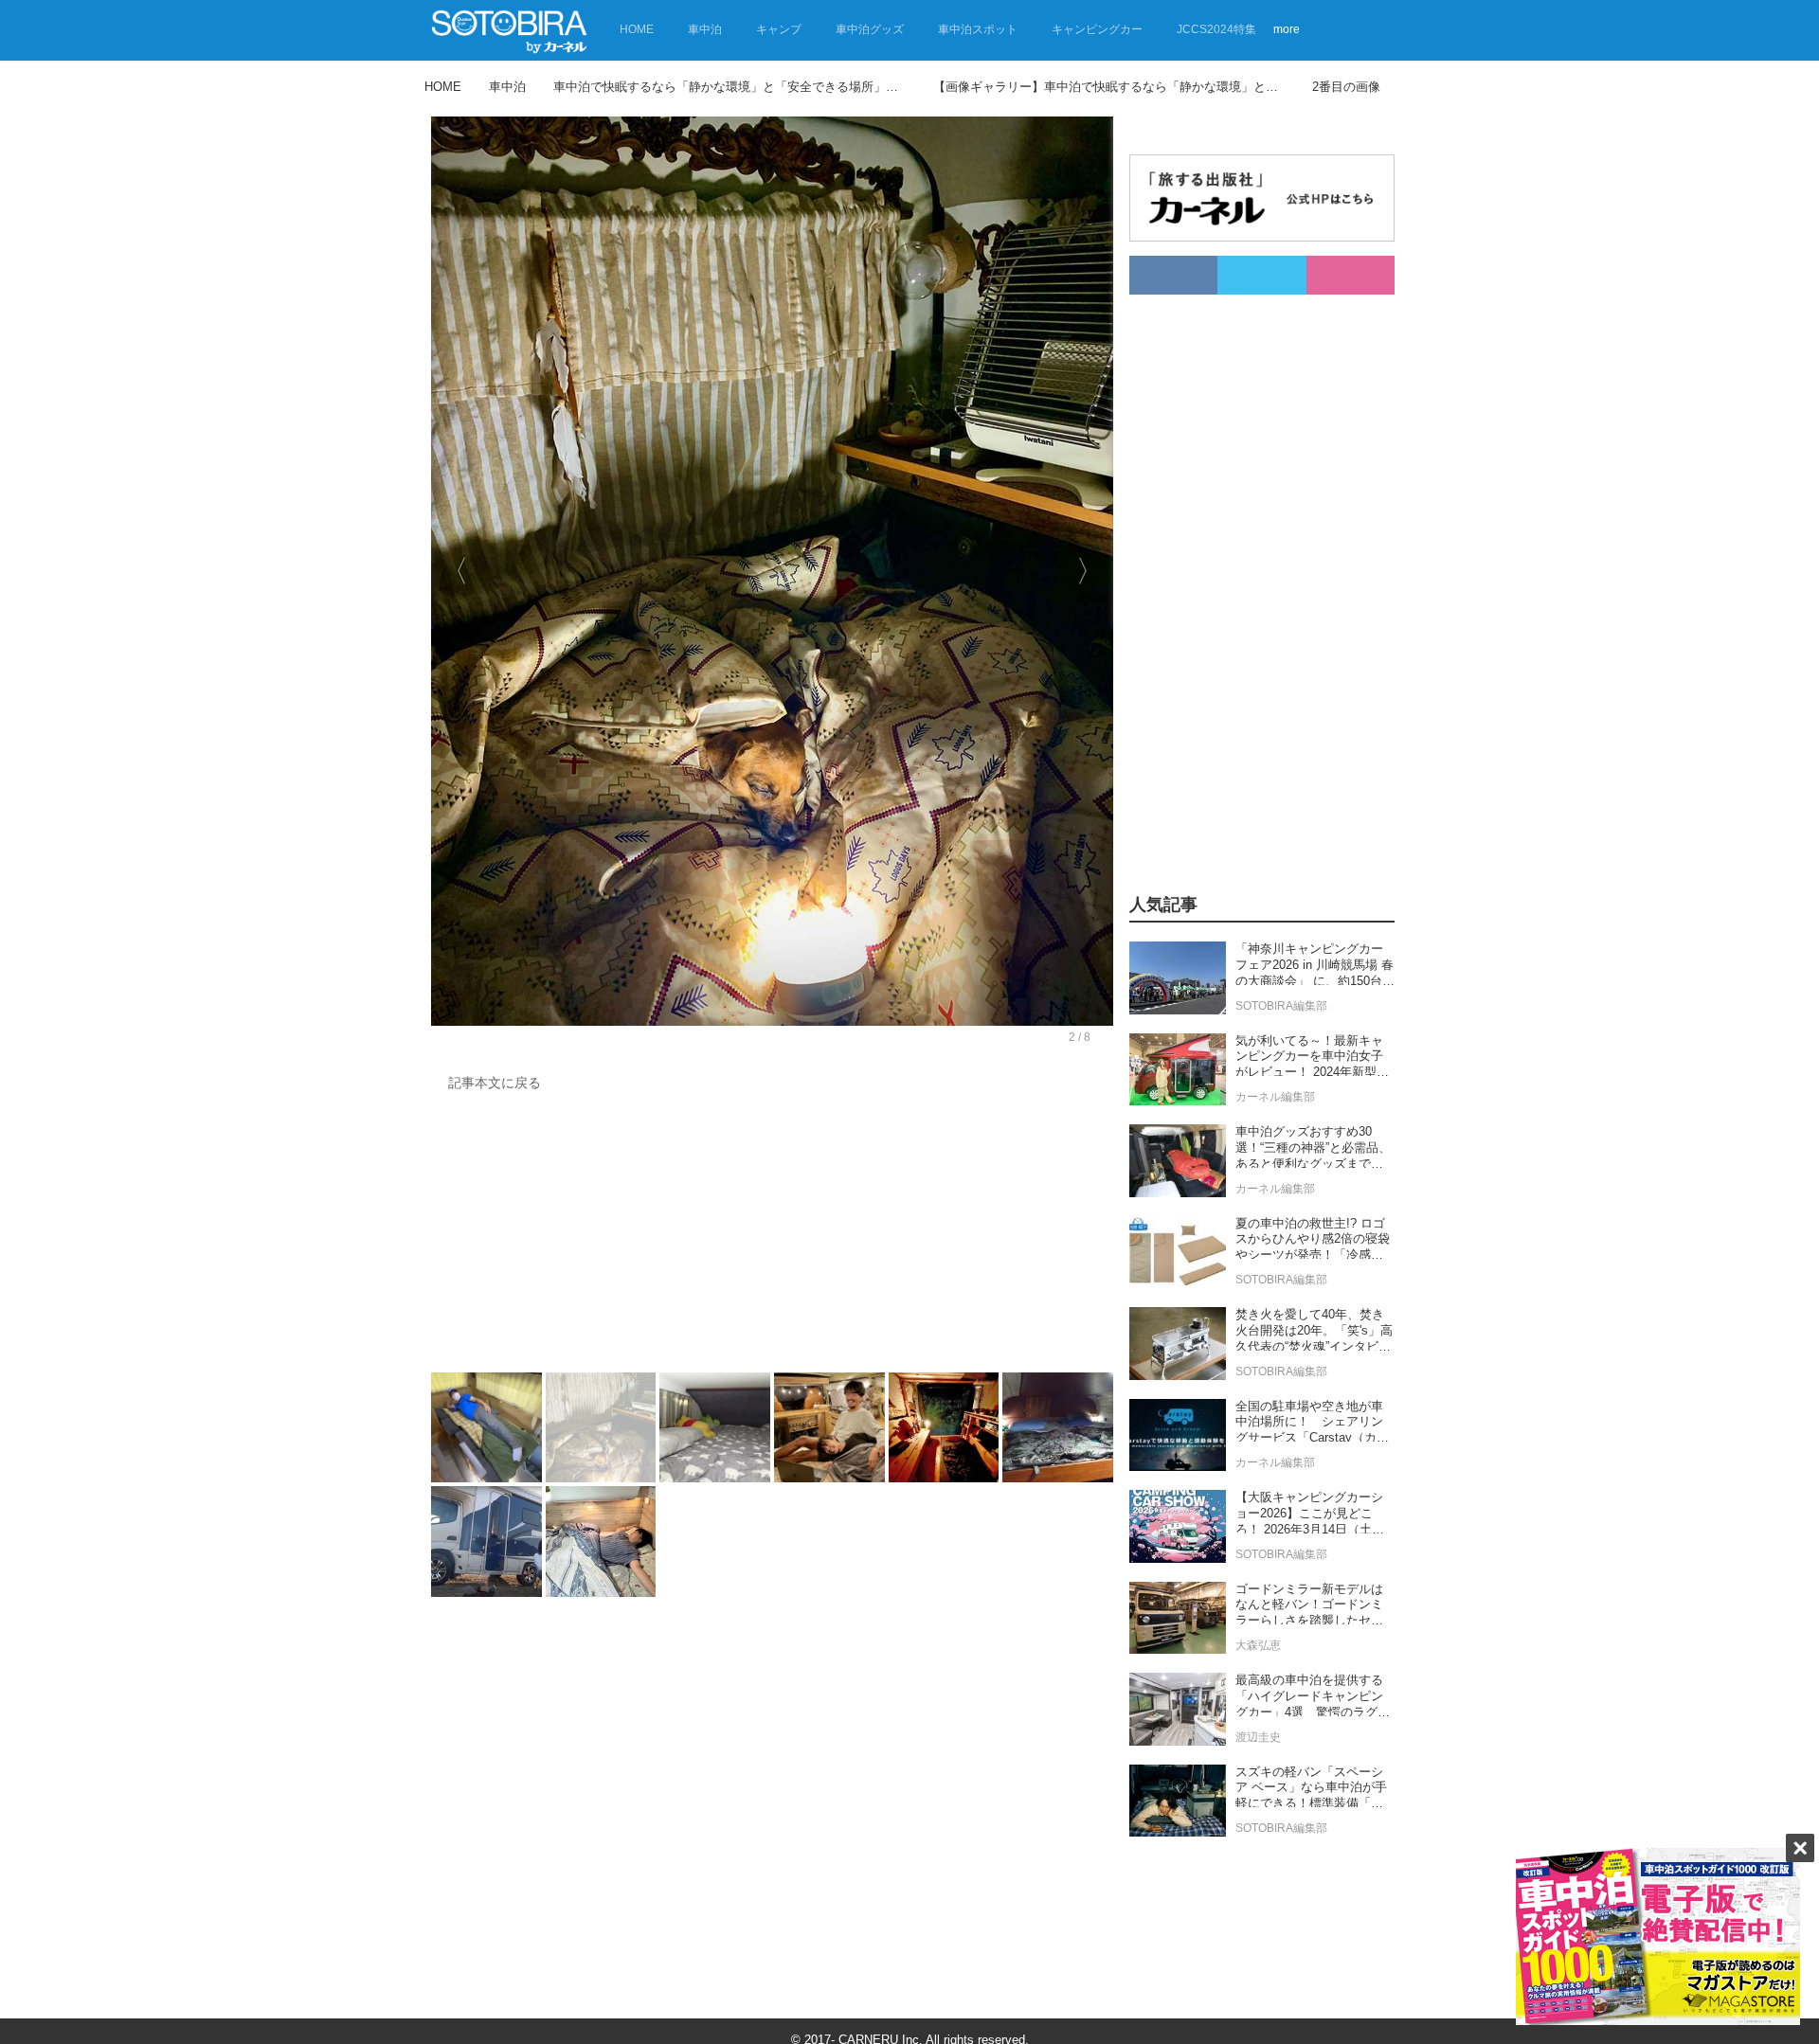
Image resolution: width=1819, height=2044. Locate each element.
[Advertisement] (767, 1237)
